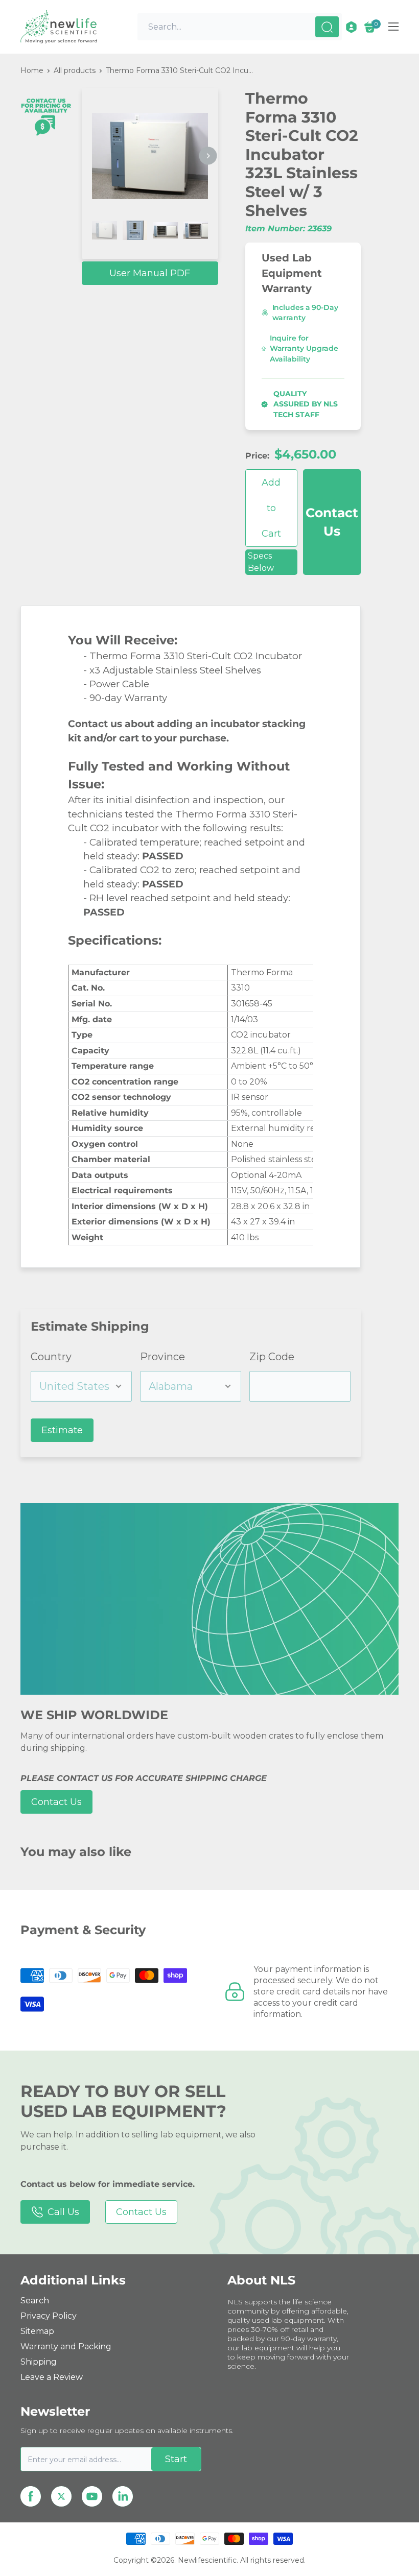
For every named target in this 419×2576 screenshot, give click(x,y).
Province (162, 1357)
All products (75, 70)
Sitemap (37, 2331)
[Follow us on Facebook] (31, 2496)
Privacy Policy (49, 2316)
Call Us (63, 2212)
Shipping (39, 2362)
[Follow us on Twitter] (61, 2496)
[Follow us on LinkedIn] (123, 2496)
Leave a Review (52, 2377)
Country (51, 1357)
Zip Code (272, 1357)
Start (176, 2459)
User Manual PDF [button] (150, 273)
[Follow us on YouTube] (92, 2496)
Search (35, 2301)
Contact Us (332, 522)
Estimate (62, 1430)
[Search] (327, 27)
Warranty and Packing (66, 2346)
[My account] (351, 27)
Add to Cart (271, 508)
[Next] (208, 156)
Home (32, 70)
